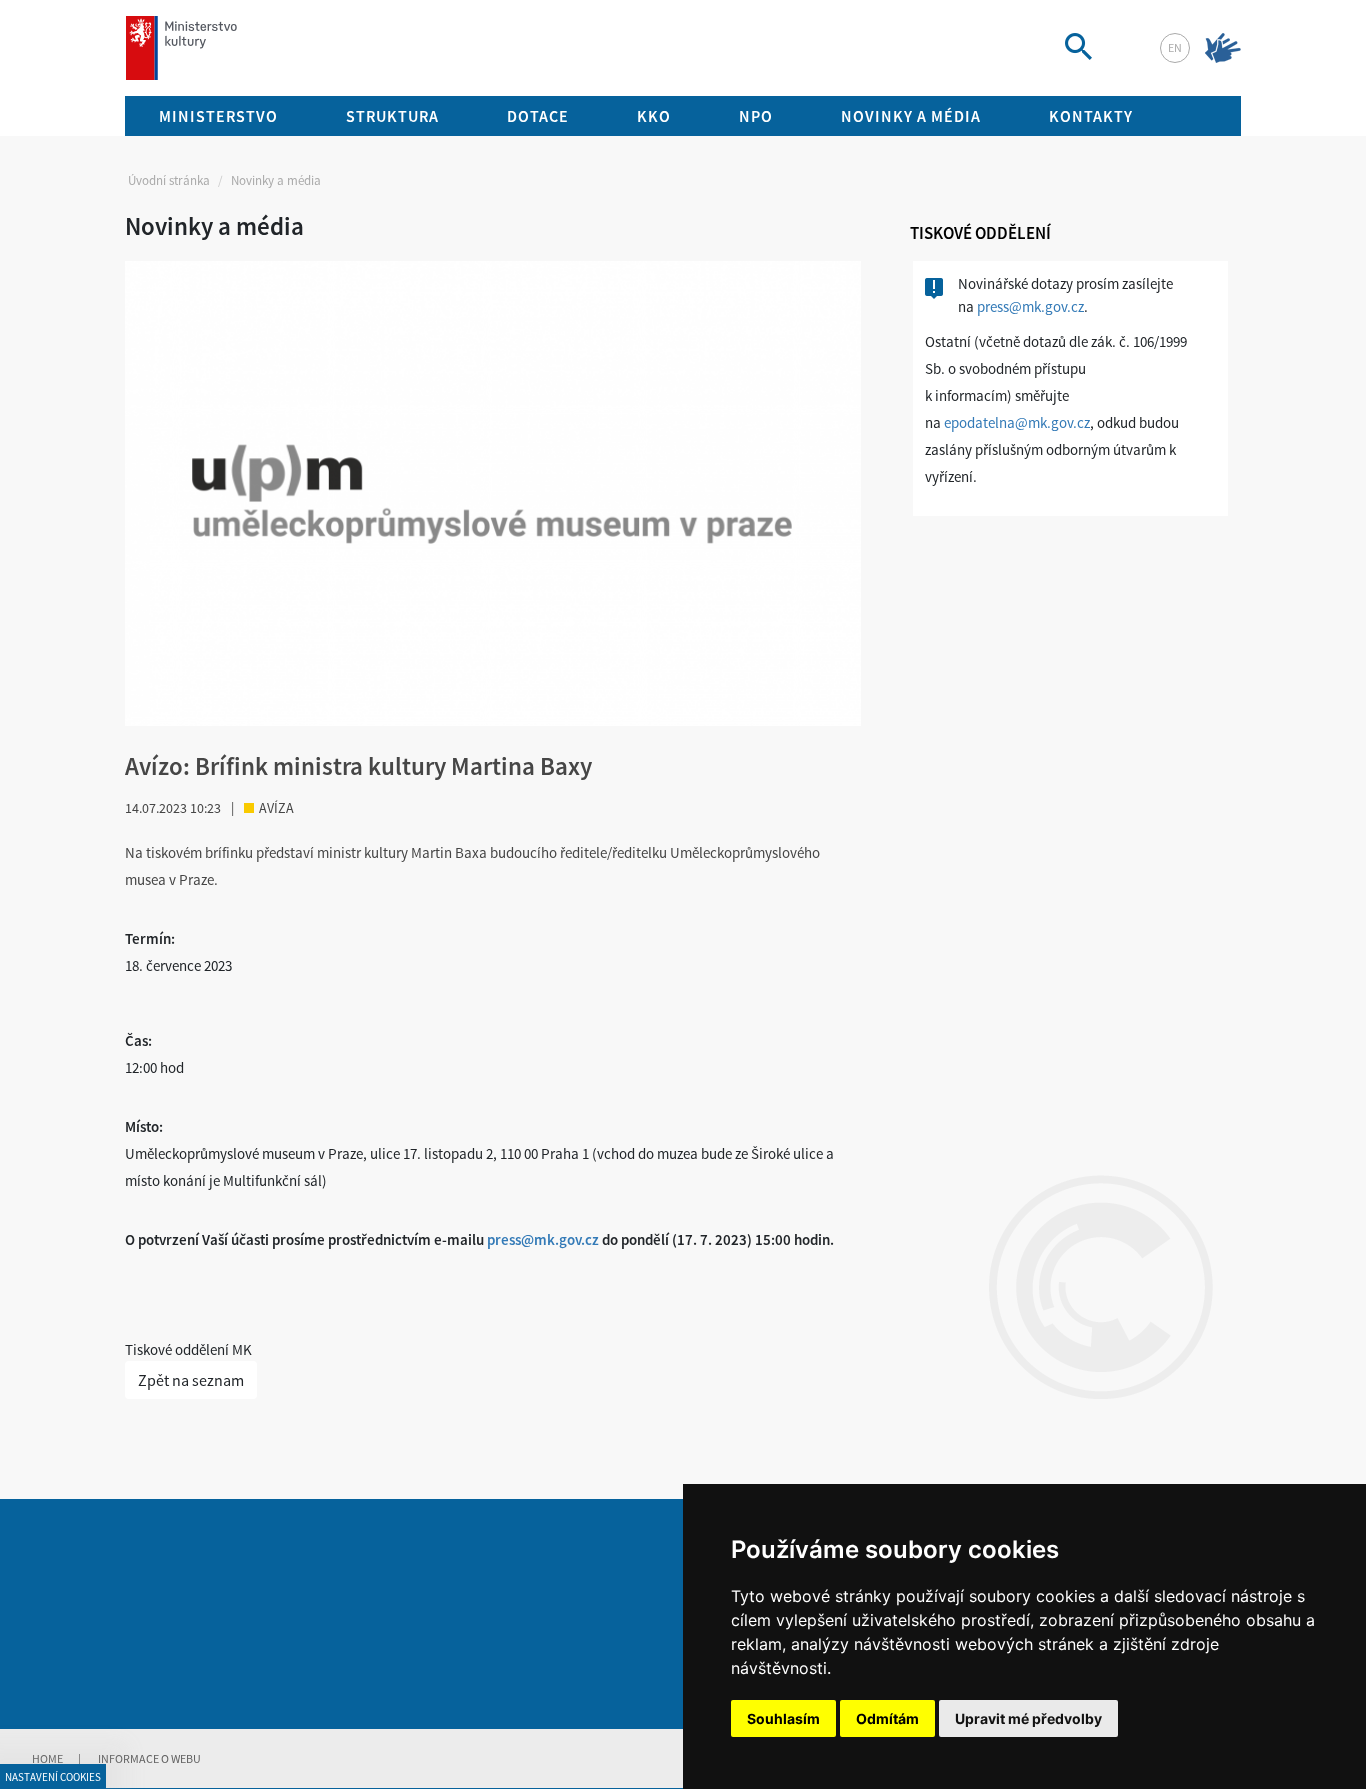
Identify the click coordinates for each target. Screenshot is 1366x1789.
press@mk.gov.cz (543, 1239)
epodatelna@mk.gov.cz (1017, 422)
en (1175, 47)
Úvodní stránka (169, 180)
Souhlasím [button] (783, 1718)
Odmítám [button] (887, 1718)
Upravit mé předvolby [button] (1028, 1718)
